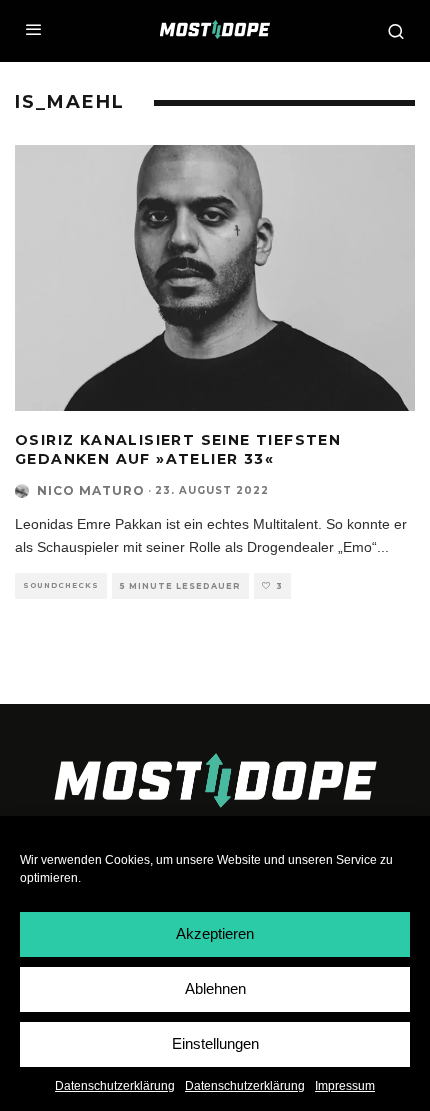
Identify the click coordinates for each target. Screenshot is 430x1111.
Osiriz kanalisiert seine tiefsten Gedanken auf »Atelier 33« (178, 449)
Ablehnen (215, 988)
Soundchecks (61, 585)
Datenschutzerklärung (115, 1086)
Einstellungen (215, 1043)
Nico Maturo (91, 490)
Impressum (345, 1086)
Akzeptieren (215, 933)
